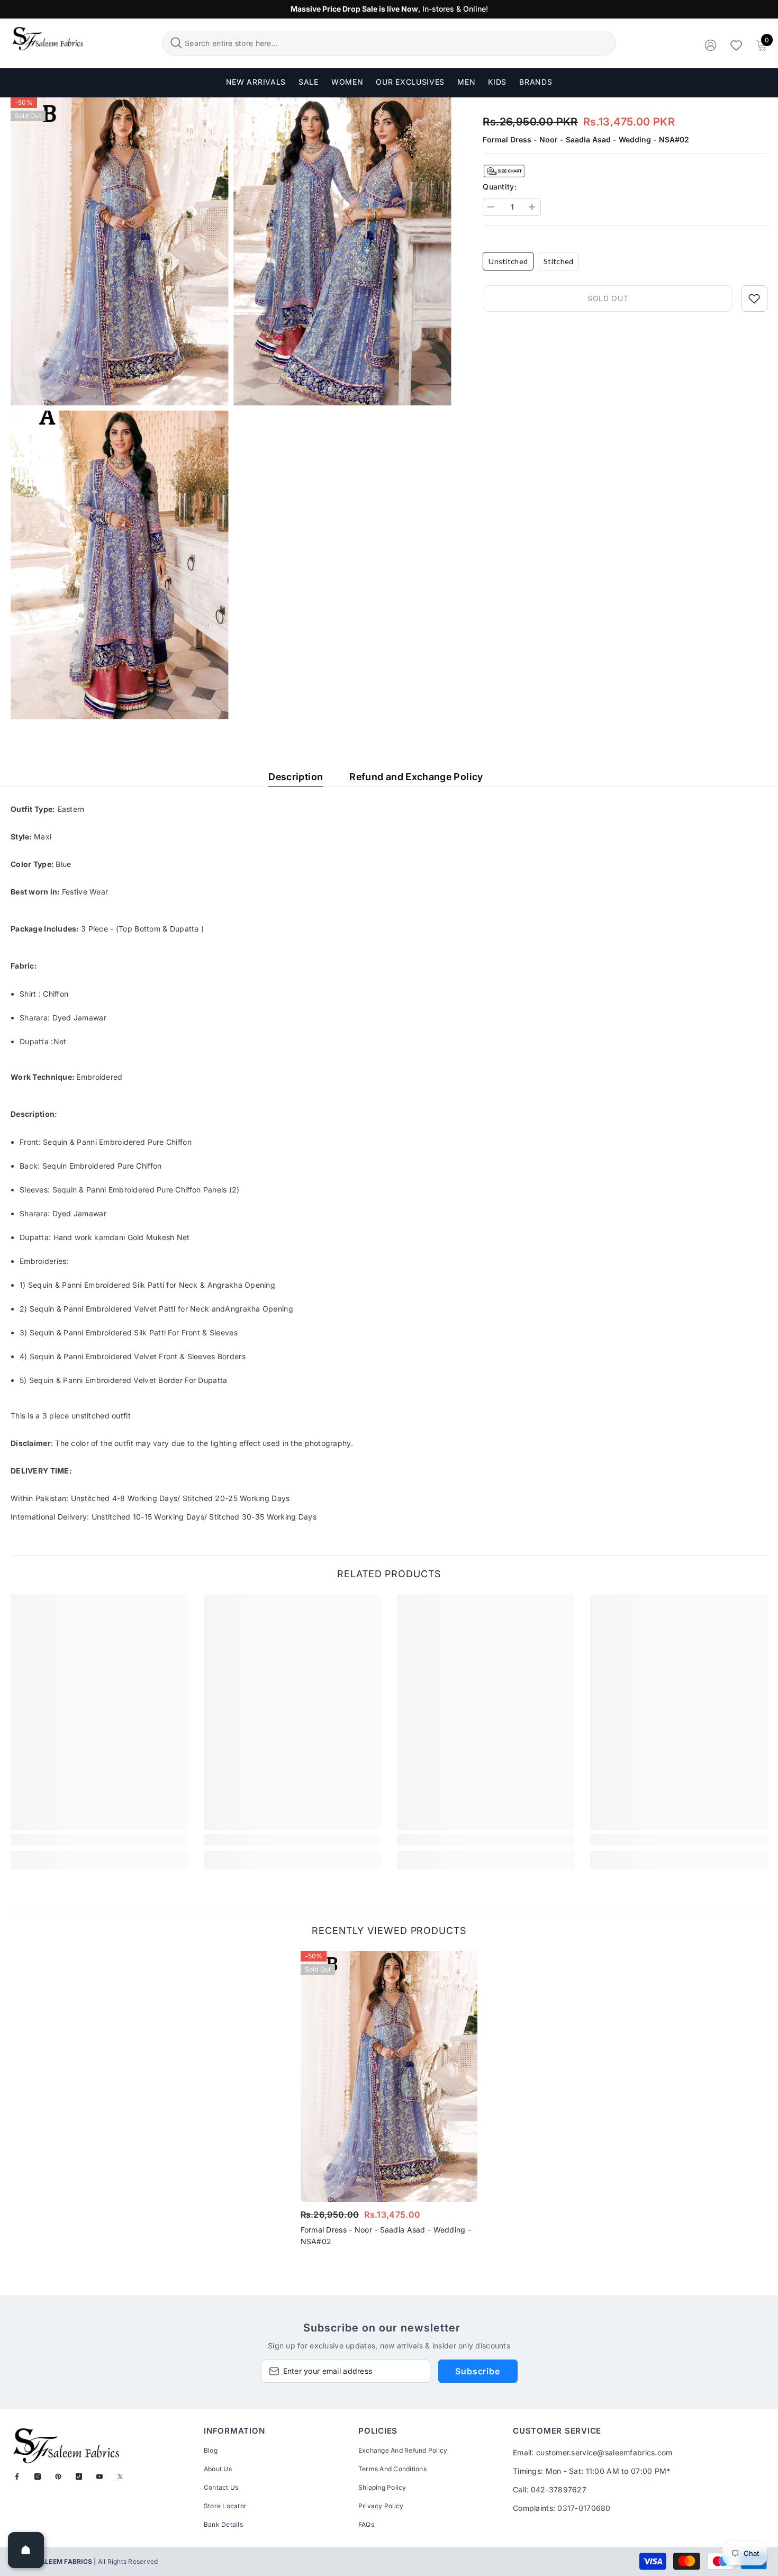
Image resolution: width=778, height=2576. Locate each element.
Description (296, 777)
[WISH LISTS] (736, 45)
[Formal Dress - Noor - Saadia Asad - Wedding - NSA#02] (389, 2077)
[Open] (26, 2550)
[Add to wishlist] (754, 299)
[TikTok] (79, 2476)
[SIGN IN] (711, 45)
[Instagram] (38, 2476)
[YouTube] (99, 2476)
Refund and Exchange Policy (416, 777)
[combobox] (399, 43)
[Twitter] (120, 2476)
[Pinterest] (58, 2476)
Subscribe (477, 2371)
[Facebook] (17, 2476)
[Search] (389, 43)
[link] (99, 1840)
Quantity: (500, 187)
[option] (389, 2102)
